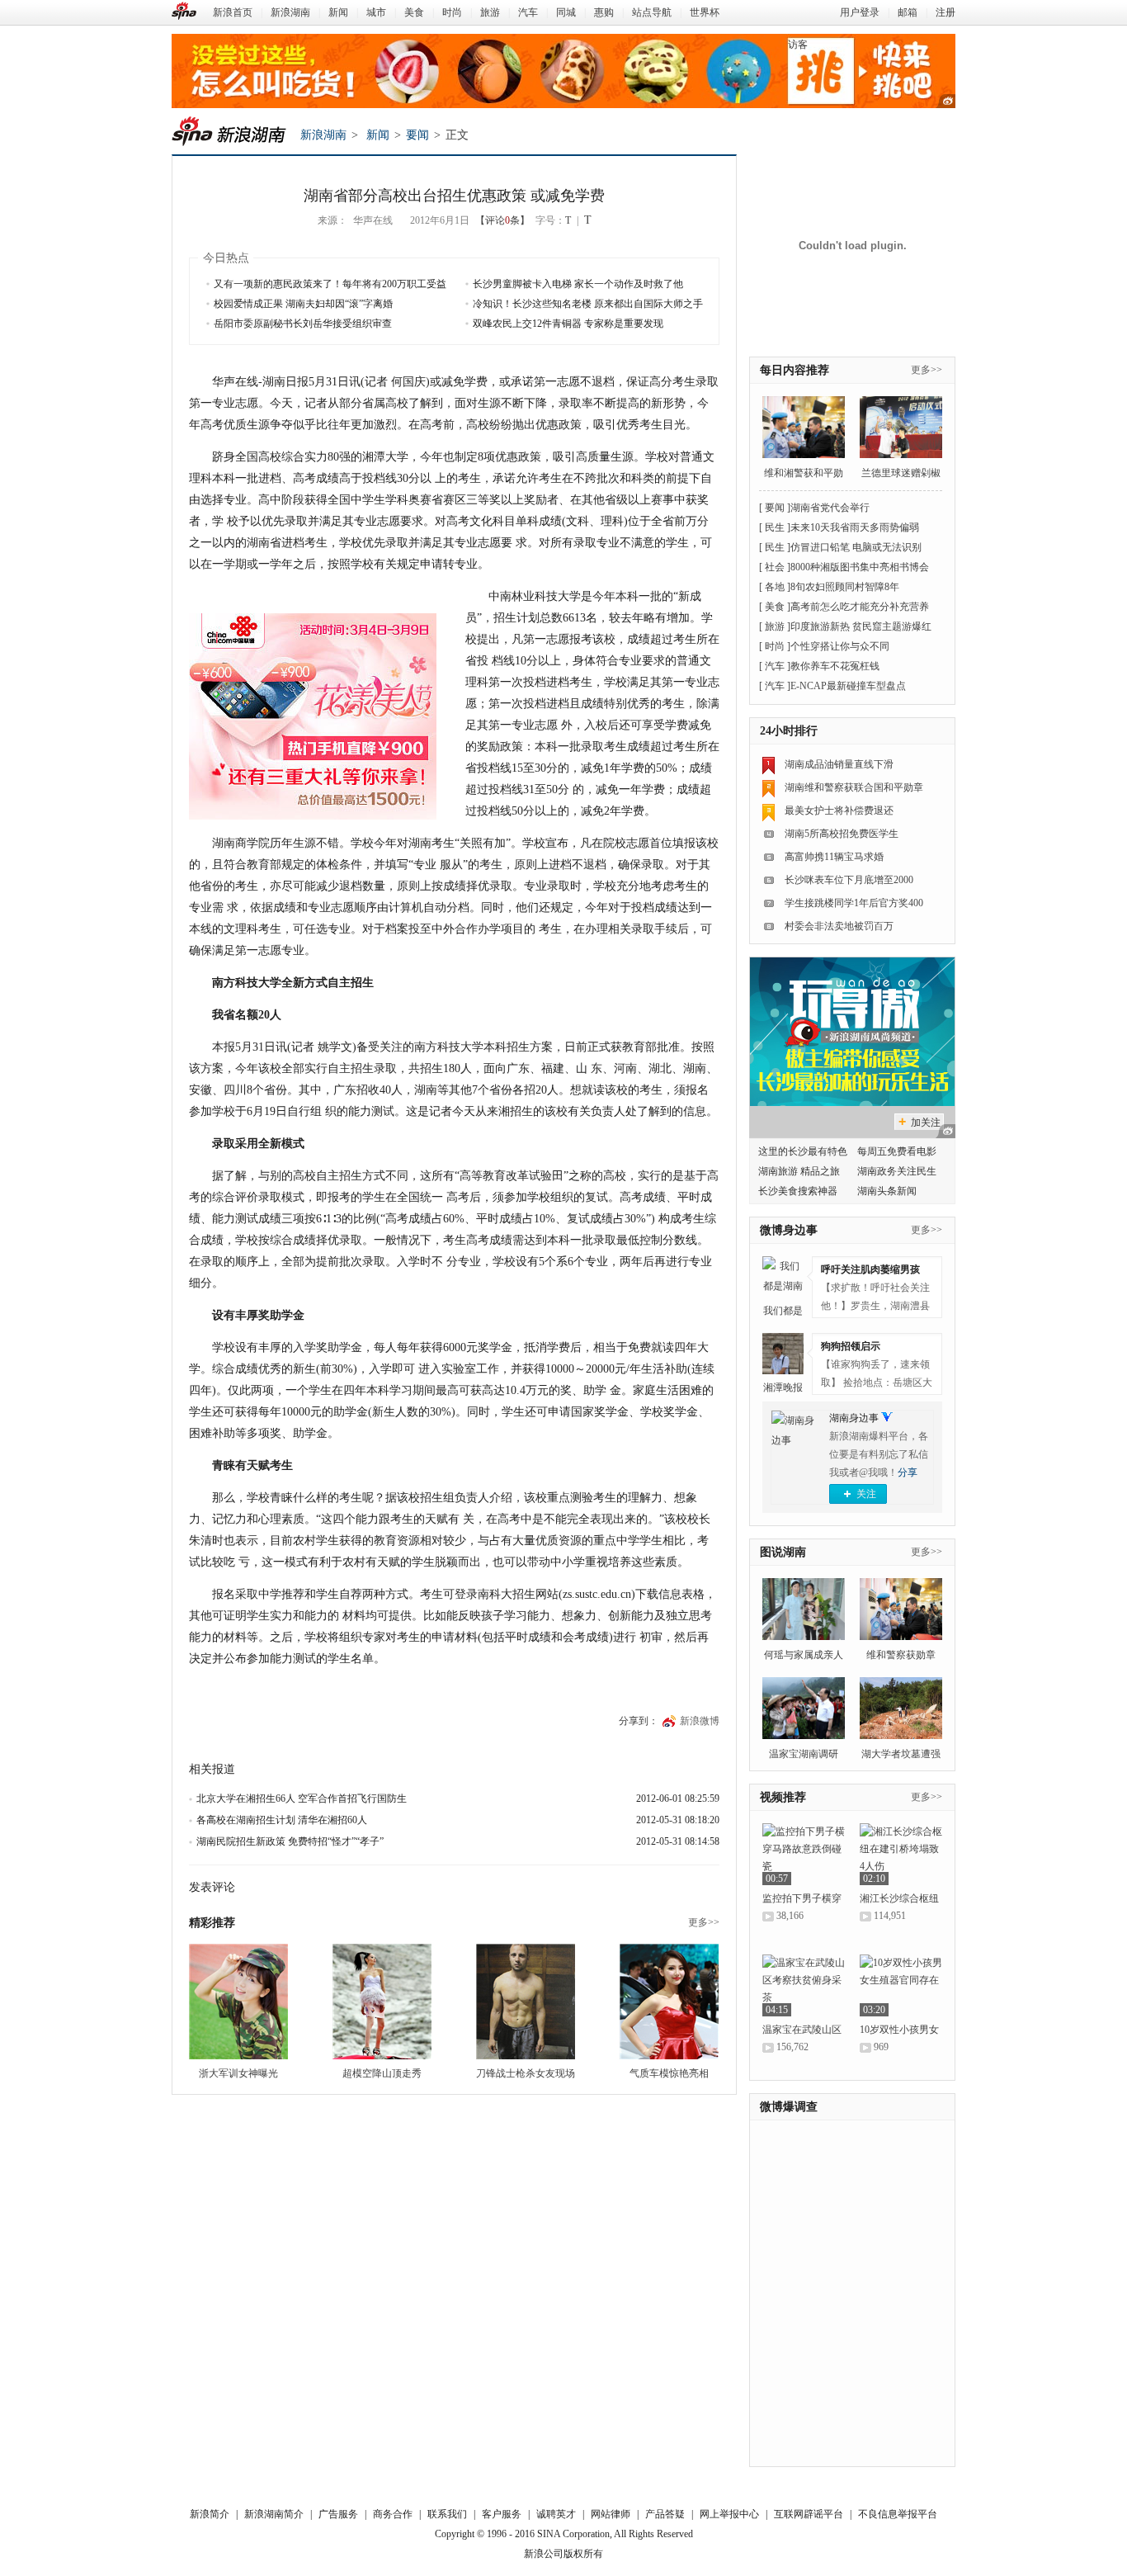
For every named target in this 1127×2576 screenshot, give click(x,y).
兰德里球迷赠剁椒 (901, 473)
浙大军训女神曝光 (238, 2073)
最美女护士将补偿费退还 (839, 811)
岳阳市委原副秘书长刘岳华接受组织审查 (303, 324)
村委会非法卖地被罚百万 (839, 926)
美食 (414, 12)
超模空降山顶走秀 (382, 2073)
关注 (866, 1494)
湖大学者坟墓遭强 (901, 1754)
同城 (566, 12)
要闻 (417, 135)
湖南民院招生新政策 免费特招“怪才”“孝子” (290, 1841)
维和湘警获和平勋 (804, 473)
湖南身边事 (854, 1418)
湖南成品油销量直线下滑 (839, 764)
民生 (775, 527)
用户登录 (860, 12)
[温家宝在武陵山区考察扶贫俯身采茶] (804, 1985)
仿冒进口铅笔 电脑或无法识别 (856, 547)
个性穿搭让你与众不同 (840, 646)
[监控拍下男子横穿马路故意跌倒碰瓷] (804, 1854)
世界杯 (705, 12)
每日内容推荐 (795, 370)
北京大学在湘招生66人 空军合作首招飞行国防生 (302, 1798)
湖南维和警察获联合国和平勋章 (854, 787)
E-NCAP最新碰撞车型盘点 (848, 686)
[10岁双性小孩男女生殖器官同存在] (901, 1985)
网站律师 (611, 2514)
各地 (775, 587)
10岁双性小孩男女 (899, 2030)
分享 (908, 1472)
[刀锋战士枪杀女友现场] (526, 2002)
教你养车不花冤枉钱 (835, 666)
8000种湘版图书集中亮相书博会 (860, 567)
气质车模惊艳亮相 (669, 2073)
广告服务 (338, 2514)
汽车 (528, 12)
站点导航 (652, 12)
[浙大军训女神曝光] (238, 2002)
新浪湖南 (290, 12)
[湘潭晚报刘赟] (783, 1354)
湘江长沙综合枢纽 (899, 1898)
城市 (376, 12)
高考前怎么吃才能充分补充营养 (860, 607)
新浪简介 (210, 2514)
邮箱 (908, 12)
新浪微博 (700, 1721)
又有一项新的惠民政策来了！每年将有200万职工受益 (330, 284)
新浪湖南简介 (274, 2514)
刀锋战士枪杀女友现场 (526, 2073)
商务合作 (393, 2514)
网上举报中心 (729, 2514)
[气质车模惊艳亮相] (669, 2002)
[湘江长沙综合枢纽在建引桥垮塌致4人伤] (901, 1854)
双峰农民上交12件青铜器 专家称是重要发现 (568, 324)
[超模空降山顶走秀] (382, 2002)
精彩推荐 (212, 1923)
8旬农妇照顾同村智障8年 (845, 587)
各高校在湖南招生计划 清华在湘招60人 (282, 1820)
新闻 (338, 12)
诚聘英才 (556, 2514)
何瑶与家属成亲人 (804, 1655)
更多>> (704, 1922)
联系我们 (447, 2514)
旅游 (490, 12)
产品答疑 (665, 2514)
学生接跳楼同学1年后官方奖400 (854, 903)
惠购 (604, 12)
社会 (775, 567)
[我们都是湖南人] (783, 1277)
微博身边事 (789, 1230)
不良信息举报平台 (898, 2514)
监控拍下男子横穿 (802, 1898)
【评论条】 (502, 220)
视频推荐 (783, 1797)
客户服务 (502, 2514)
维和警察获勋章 (901, 1655)
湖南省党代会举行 (830, 508)
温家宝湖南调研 (804, 1754)
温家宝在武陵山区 (802, 2030)
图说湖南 (783, 1552)
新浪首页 (233, 12)
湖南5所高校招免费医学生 (842, 834)
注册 (945, 12)
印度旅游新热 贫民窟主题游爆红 (861, 626)
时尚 (452, 12)
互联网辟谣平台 (809, 2514)
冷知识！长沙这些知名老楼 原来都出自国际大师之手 (588, 304)
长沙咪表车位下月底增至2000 (849, 880)
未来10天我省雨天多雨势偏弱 (855, 527)
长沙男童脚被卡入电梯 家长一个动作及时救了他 (578, 284)
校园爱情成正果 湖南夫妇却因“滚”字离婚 (303, 304)
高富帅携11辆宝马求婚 (834, 857)
